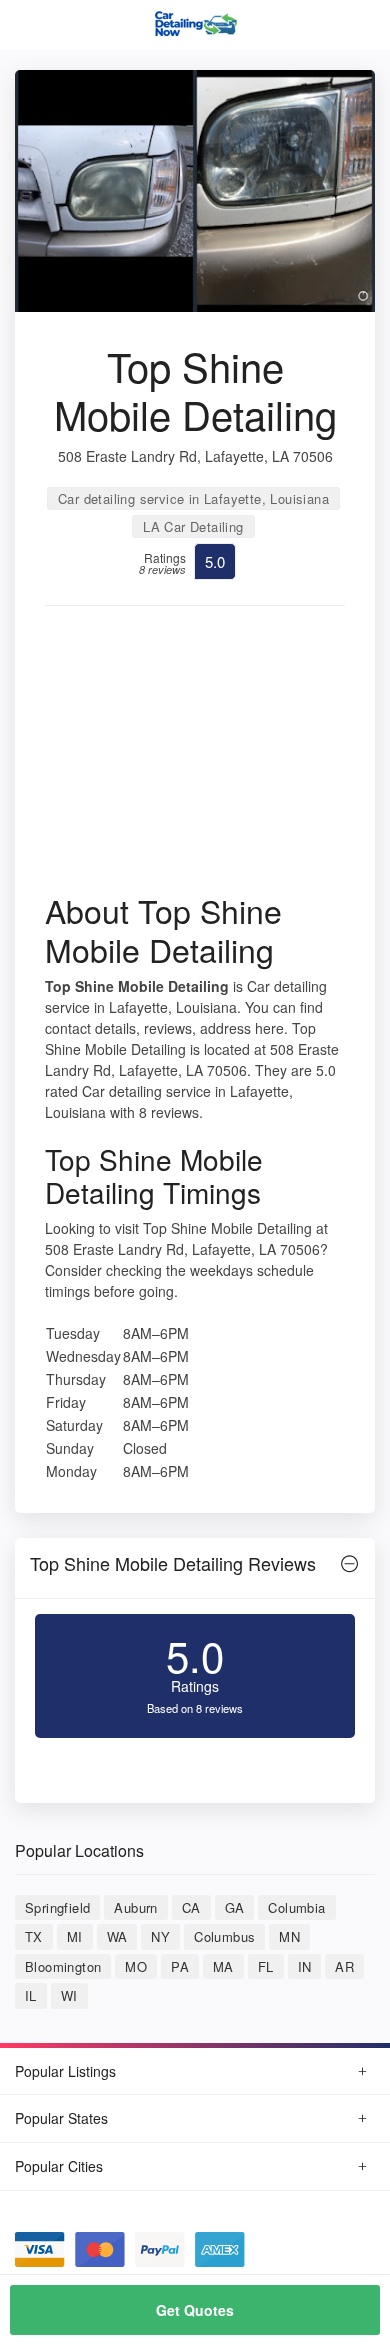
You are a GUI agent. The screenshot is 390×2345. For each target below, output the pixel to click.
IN (305, 1966)
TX (34, 1936)
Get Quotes (195, 2310)
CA (191, 1907)
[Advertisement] (195, 756)
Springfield (57, 1907)
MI (75, 1936)
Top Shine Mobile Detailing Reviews (173, 1563)
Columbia (296, 1907)
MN (289, 1936)
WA (117, 1936)
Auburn (135, 1907)
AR (344, 1966)
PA (180, 1966)
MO (136, 1966)
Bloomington (63, 1966)
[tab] (195, 1568)
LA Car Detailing (193, 526)
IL (31, 1995)
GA (235, 1907)
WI (69, 1995)
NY (160, 1936)
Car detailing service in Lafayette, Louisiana (193, 498)
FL (266, 1966)
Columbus (224, 1936)
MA (223, 1966)
